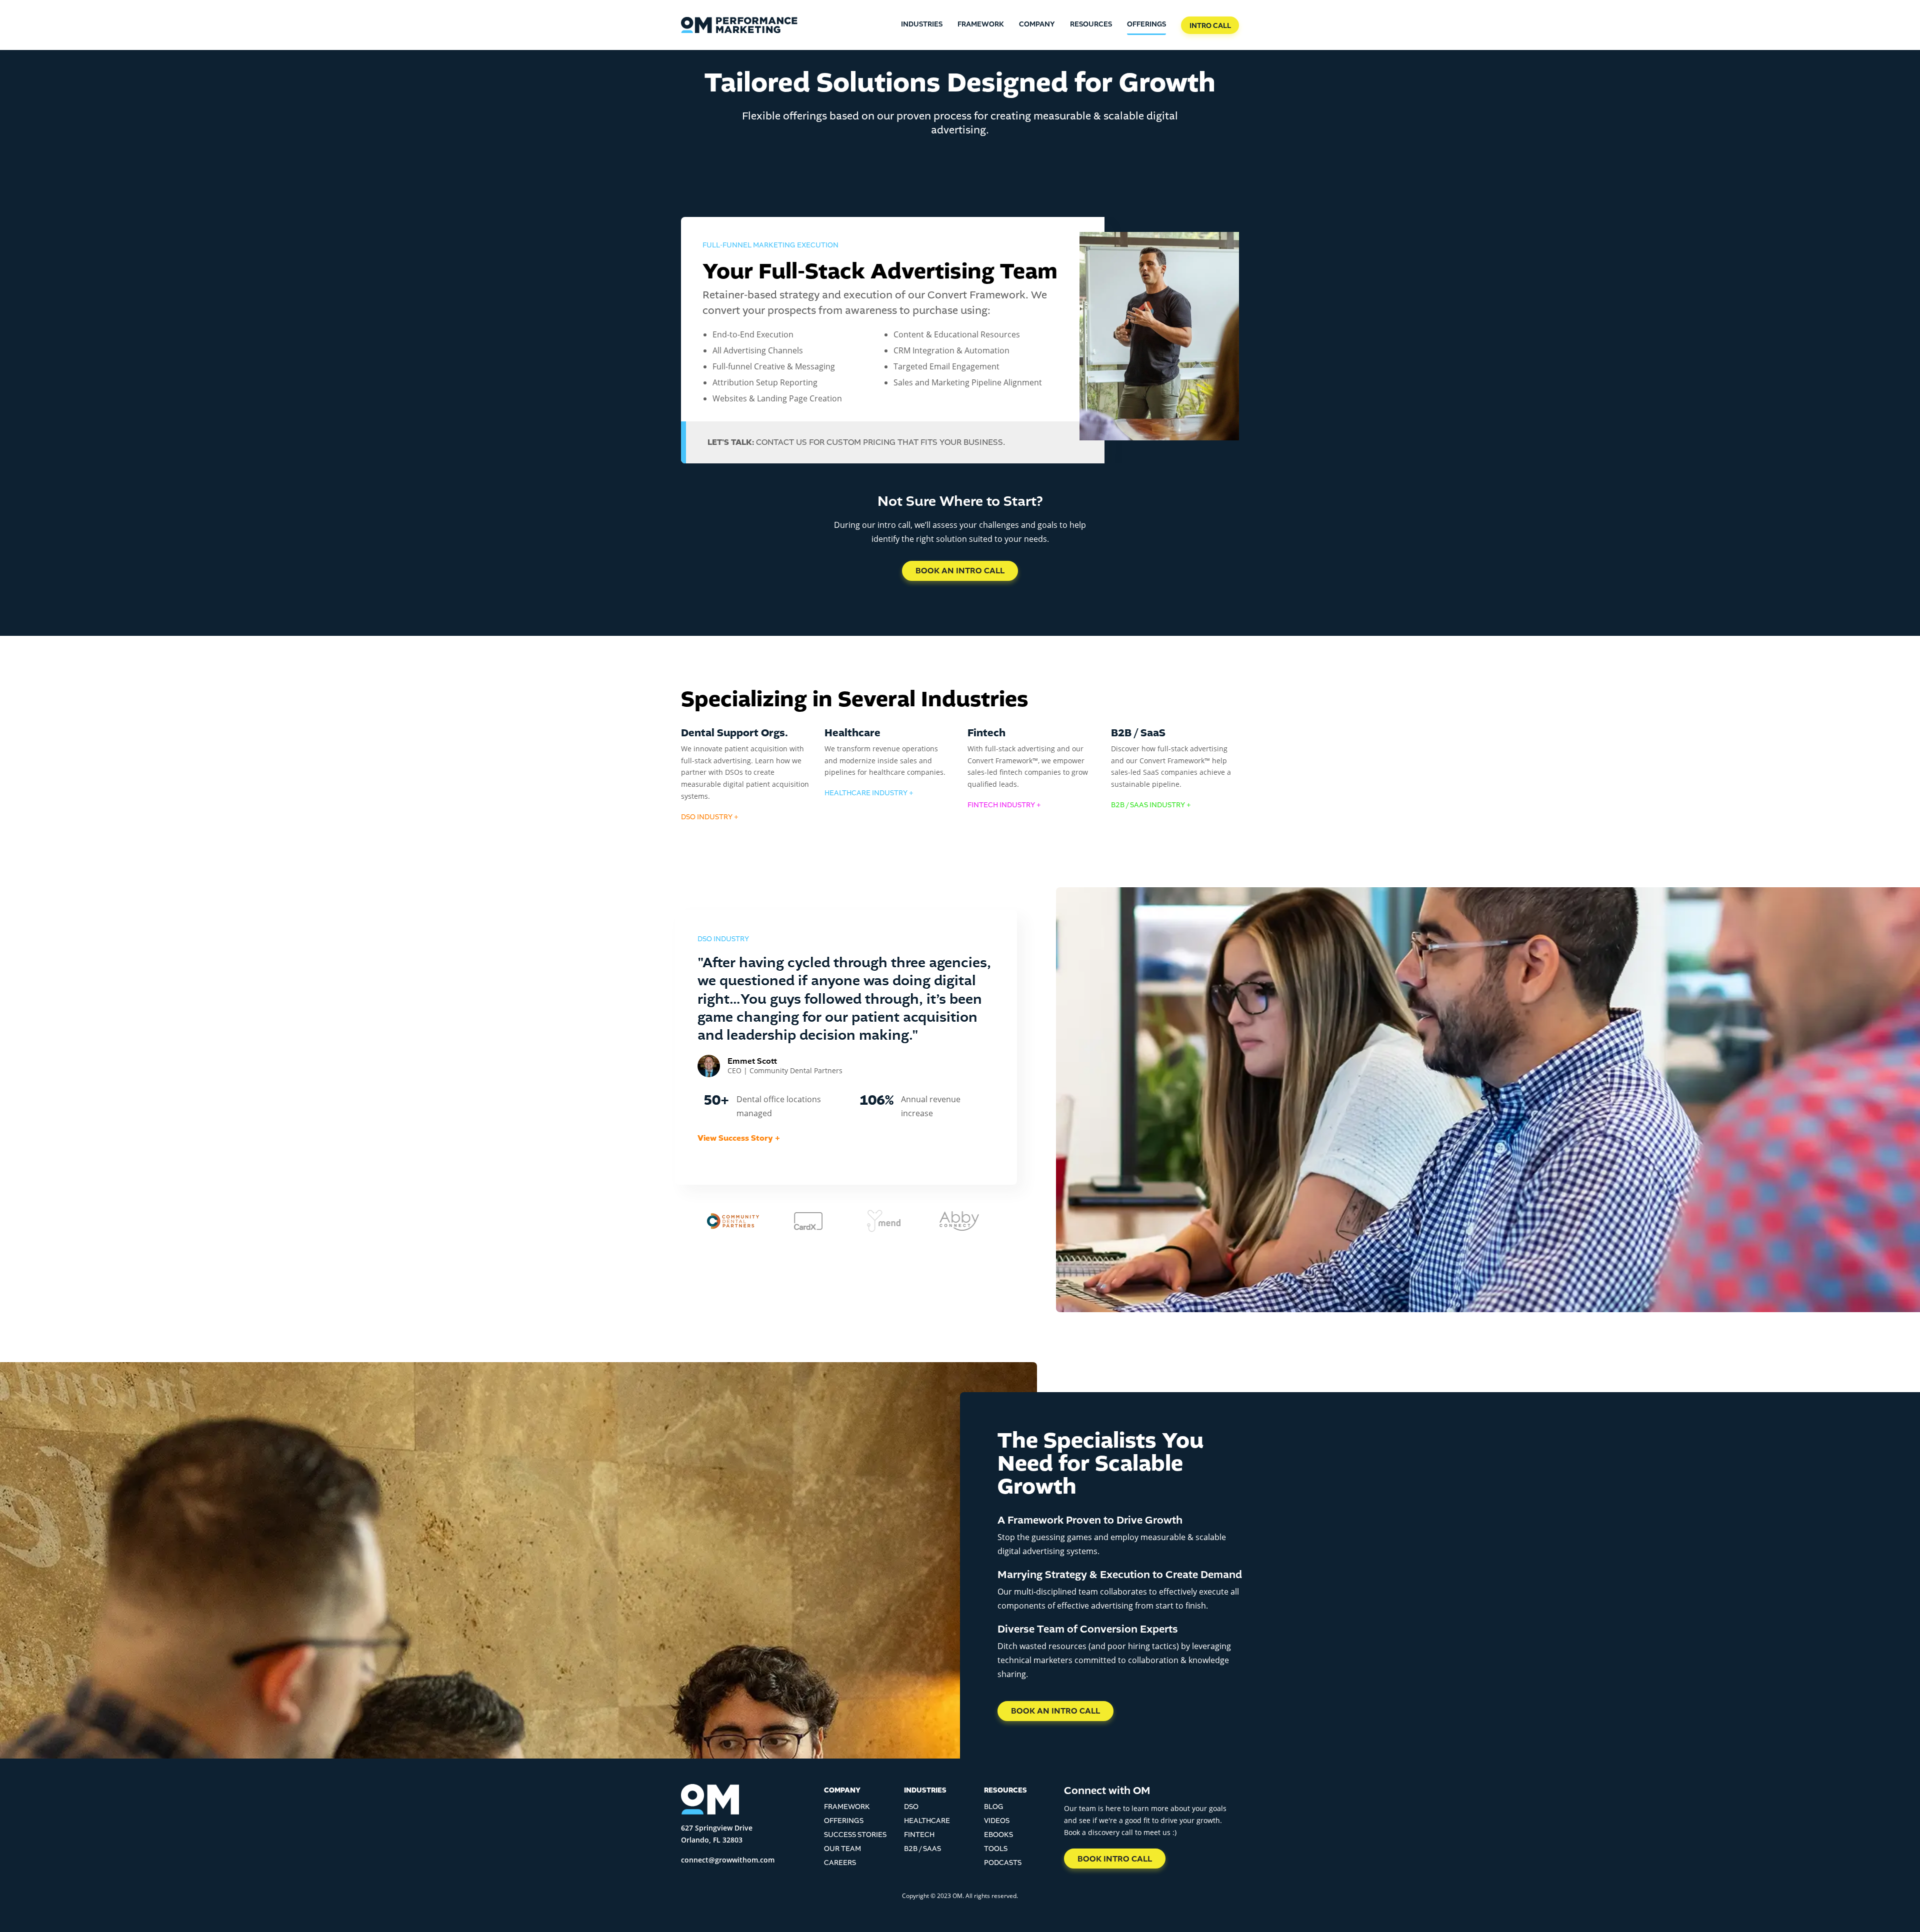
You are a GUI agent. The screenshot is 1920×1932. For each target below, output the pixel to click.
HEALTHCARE (927, 1821)
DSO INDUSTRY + (710, 817)
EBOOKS (998, 1835)
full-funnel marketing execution (770, 245)
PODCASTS (1003, 1863)
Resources (1091, 24)
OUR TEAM (842, 1849)
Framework (981, 24)
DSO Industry (723, 939)
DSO (911, 1807)
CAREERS (840, 1863)
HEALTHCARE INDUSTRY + (869, 793)
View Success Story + (739, 1138)
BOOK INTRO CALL (1115, 1859)
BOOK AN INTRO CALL (960, 571)
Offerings (1146, 24)
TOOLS (996, 1849)
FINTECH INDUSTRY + (1004, 805)
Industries (922, 24)
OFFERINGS (844, 1821)
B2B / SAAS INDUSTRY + (1151, 805)
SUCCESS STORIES (855, 1835)
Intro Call (1210, 26)
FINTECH (919, 1835)
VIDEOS (997, 1821)
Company (1037, 24)
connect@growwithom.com (728, 1860)
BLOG (994, 1807)
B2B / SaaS (922, 1849)
